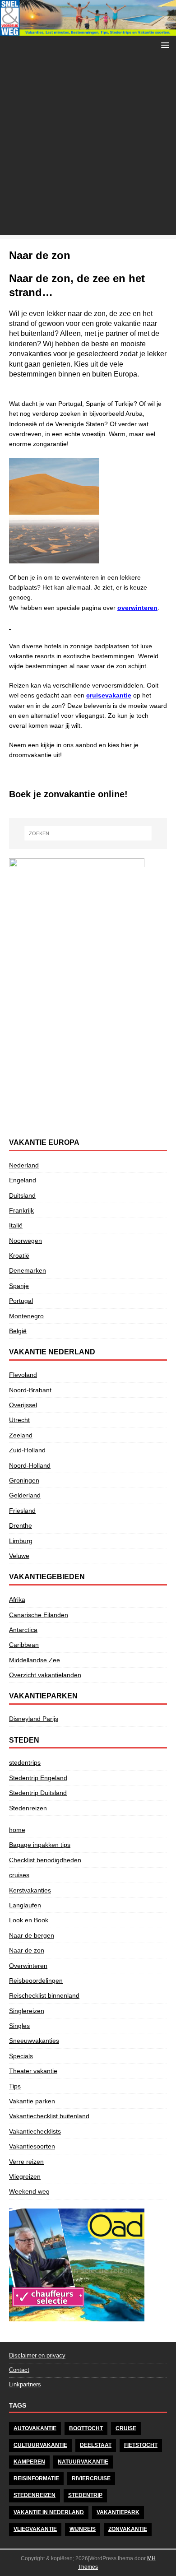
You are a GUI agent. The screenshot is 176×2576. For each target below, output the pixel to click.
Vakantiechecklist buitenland (49, 2116)
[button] (164, 44)
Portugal (21, 1301)
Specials (21, 2056)
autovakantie (35, 2428)
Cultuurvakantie (40, 2445)
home (17, 1830)
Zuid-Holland (27, 1450)
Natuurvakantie (83, 2462)
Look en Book (29, 1920)
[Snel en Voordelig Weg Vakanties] (88, 31)
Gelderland (25, 1495)
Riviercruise (91, 2478)
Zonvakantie (128, 2529)
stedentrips (25, 1762)
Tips (15, 2086)
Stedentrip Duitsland (38, 1793)
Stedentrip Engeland (38, 1778)
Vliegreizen (25, 2176)
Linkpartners (25, 2384)
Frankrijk (21, 1210)
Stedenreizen (28, 1808)
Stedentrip (85, 2495)
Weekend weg (29, 2191)
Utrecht (19, 1420)
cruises (19, 1875)
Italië (16, 1225)
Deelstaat (96, 2445)
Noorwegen (25, 1241)
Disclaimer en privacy (37, 2355)
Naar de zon (27, 1950)
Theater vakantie (33, 2071)
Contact (19, 2370)
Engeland (23, 1180)
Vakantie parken (32, 2101)
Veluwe (19, 1556)
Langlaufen (25, 1905)
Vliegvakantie (35, 2529)
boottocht (86, 2428)
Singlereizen (27, 2011)
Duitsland (22, 1195)
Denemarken (28, 1270)
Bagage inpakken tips (40, 1845)
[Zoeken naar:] (88, 833)
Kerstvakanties (30, 1890)
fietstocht (141, 2445)
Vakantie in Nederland (49, 2512)
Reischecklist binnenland (44, 1995)
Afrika (17, 1600)
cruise (126, 2428)
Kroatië (19, 1255)
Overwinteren (28, 1966)
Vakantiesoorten (32, 2146)
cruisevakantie (109, 695)
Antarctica (23, 1630)
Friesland (22, 1511)
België (18, 1331)
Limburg (21, 1541)
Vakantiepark (118, 2512)
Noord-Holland (30, 1465)
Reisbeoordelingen (36, 1981)
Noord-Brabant (30, 1390)
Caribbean (24, 1645)
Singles (19, 2026)
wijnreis (83, 2529)
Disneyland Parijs (34, 1719)
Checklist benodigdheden (45, 1860)
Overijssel (23, 1405)
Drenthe (21, 1525)
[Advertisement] (88, 147)
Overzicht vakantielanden (45, 1675)
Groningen (24, 1480)
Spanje (19, 1286)
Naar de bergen (32, 1935)
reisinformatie (36, 2478)
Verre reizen (26, 2162)
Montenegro (26, 1316)
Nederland (24, 1165)
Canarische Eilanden (39, 1615)
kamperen (29, 2462)
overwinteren (137, 608)
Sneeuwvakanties (34, 2041)
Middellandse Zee (35, 1660)
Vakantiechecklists (35, 2131)
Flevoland (23, 1375)
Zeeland (21, 1435)
